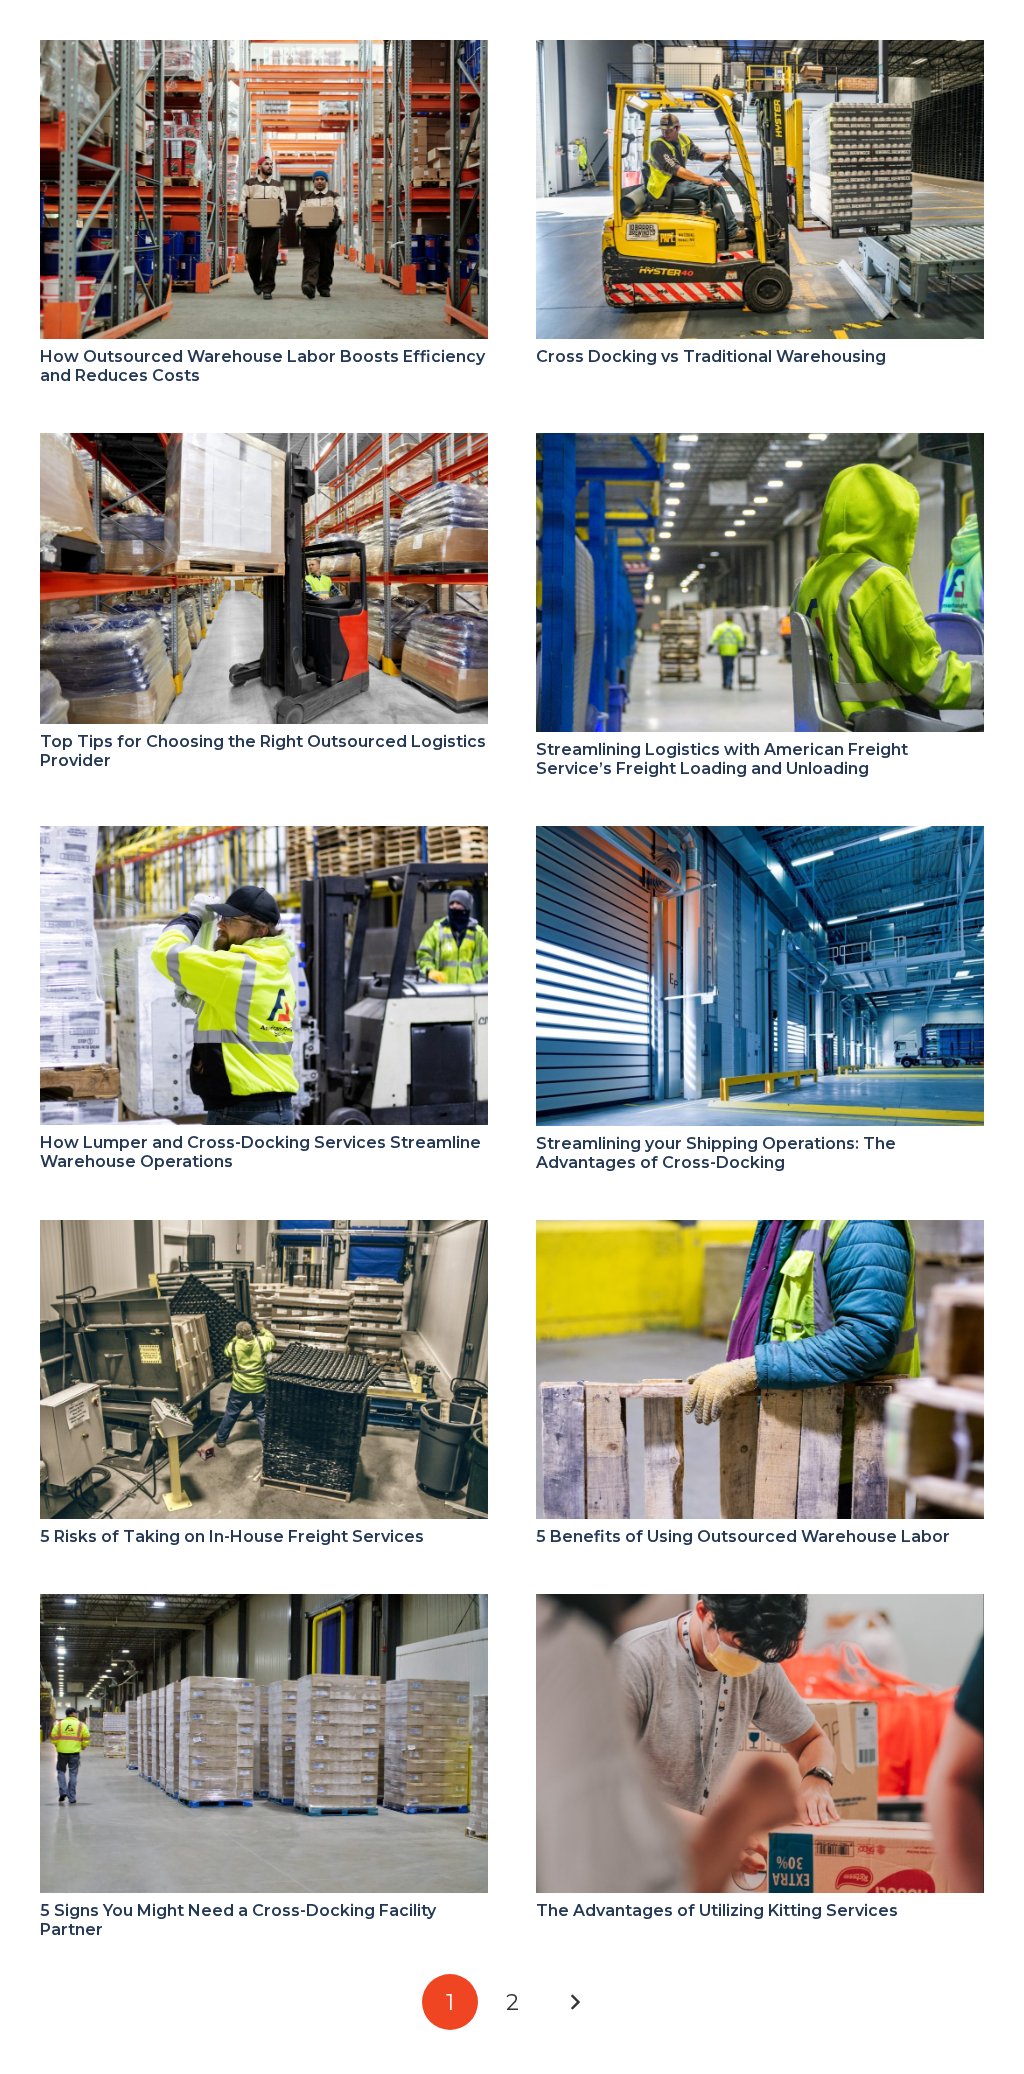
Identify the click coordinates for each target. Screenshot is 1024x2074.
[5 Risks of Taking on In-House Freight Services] (264, 1233)
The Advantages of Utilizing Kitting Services (717, 1910)
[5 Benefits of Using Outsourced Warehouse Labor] (760, 1233)
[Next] (574, 2002)
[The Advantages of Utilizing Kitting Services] (760, 1607)
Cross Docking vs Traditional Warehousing (711, 356)
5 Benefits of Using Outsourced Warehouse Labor (743, 1536)
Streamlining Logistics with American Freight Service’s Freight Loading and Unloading (722, 759)
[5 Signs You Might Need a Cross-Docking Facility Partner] (264, 1607)
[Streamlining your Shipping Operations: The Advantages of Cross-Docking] (760, 839)
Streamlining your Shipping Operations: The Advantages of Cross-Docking (716, 1153)
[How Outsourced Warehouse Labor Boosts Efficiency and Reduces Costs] (264, 53)
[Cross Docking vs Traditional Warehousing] (760, 53)
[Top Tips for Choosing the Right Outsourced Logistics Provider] (264, 446)
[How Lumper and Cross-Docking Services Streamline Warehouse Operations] (264, 839)
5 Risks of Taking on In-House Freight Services (232, 1536)
